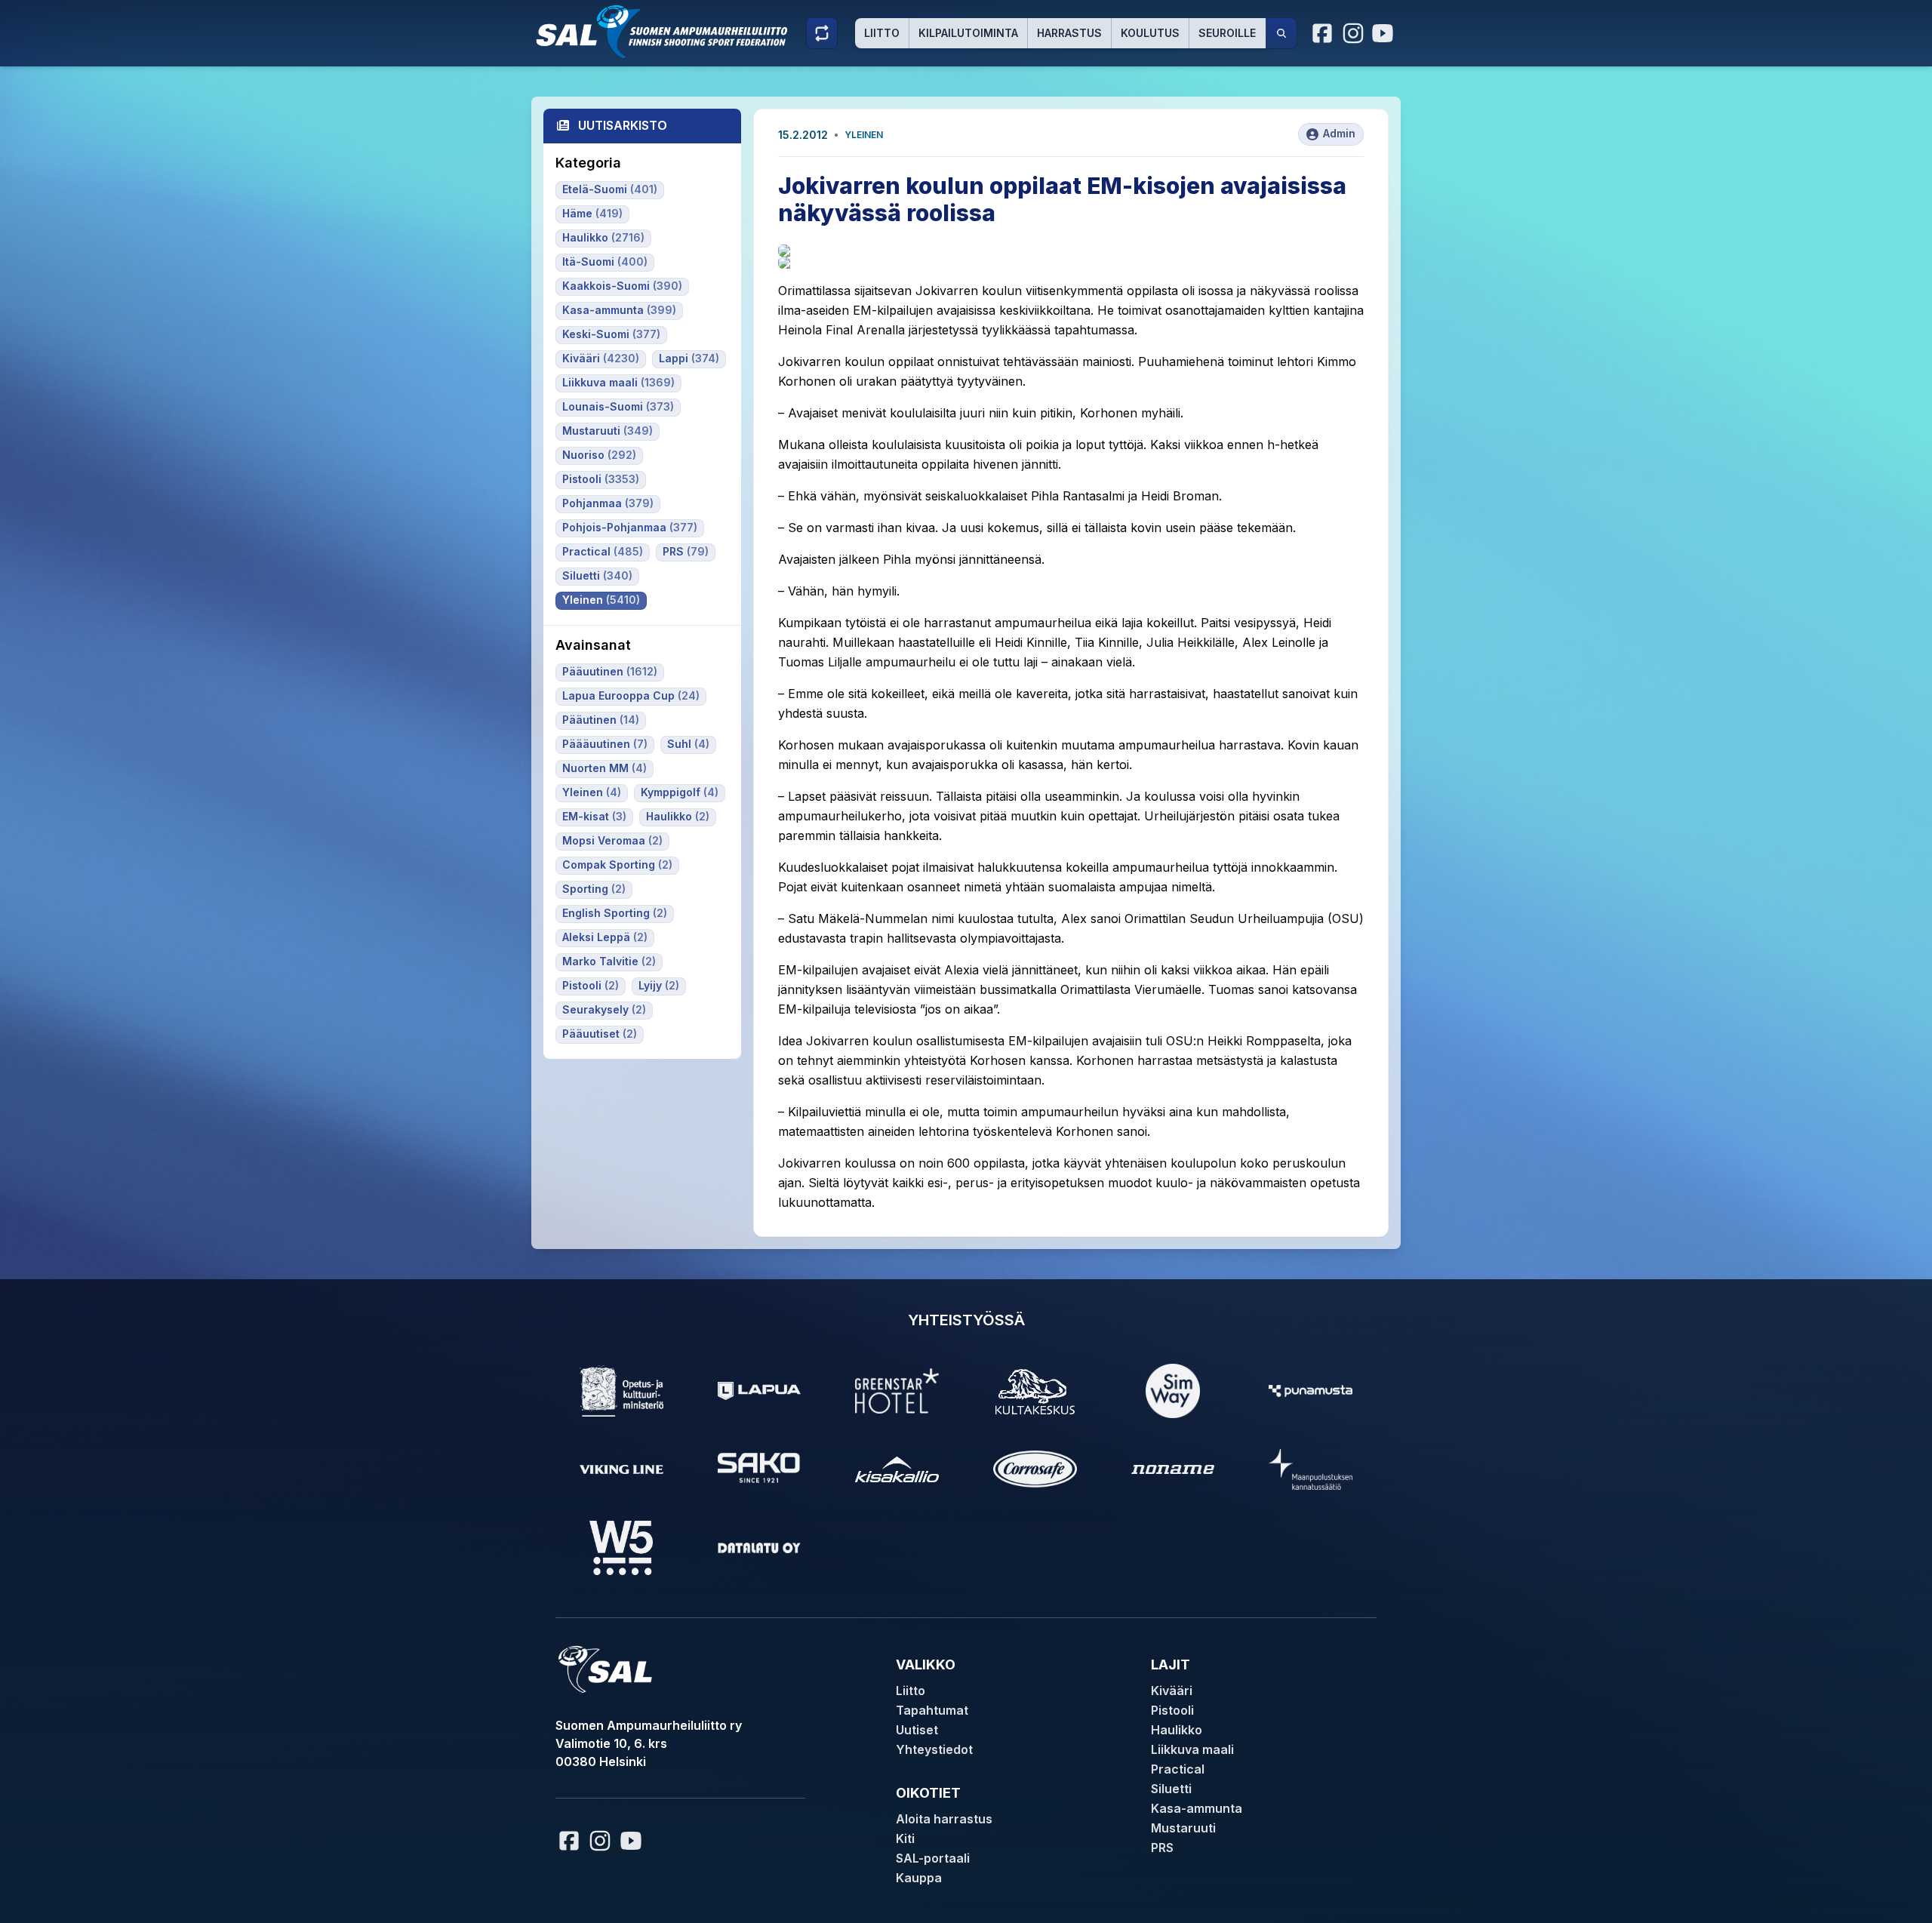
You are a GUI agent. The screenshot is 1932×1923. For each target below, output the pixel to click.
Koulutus (1150, 33)
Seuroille (1227, 33)
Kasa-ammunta (1197, 1808)
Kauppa (919, 1878)
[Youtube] (1385, 33)
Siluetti (1171, 1789)
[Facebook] (1323, 33)
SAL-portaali (933, 1858)
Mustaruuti (1183, 1828)
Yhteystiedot (934, 1749)
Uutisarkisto (623, 125)
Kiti (905, 1838)
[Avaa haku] (1281, 33)
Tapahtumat (932, 1710)
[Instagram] (1353, 33)
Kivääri (1172, 1691)
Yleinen (864, 135)
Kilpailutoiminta (968, 33)
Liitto (882, 33)
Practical (1178, 1769)
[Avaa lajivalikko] (822, 33)
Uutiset (917, 1730)
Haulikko (1177, 1730)
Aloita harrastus (944, 1819)
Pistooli (1172, 1710)
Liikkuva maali (1192, 1749)
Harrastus (1069, 33)
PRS (1162, 1848)
